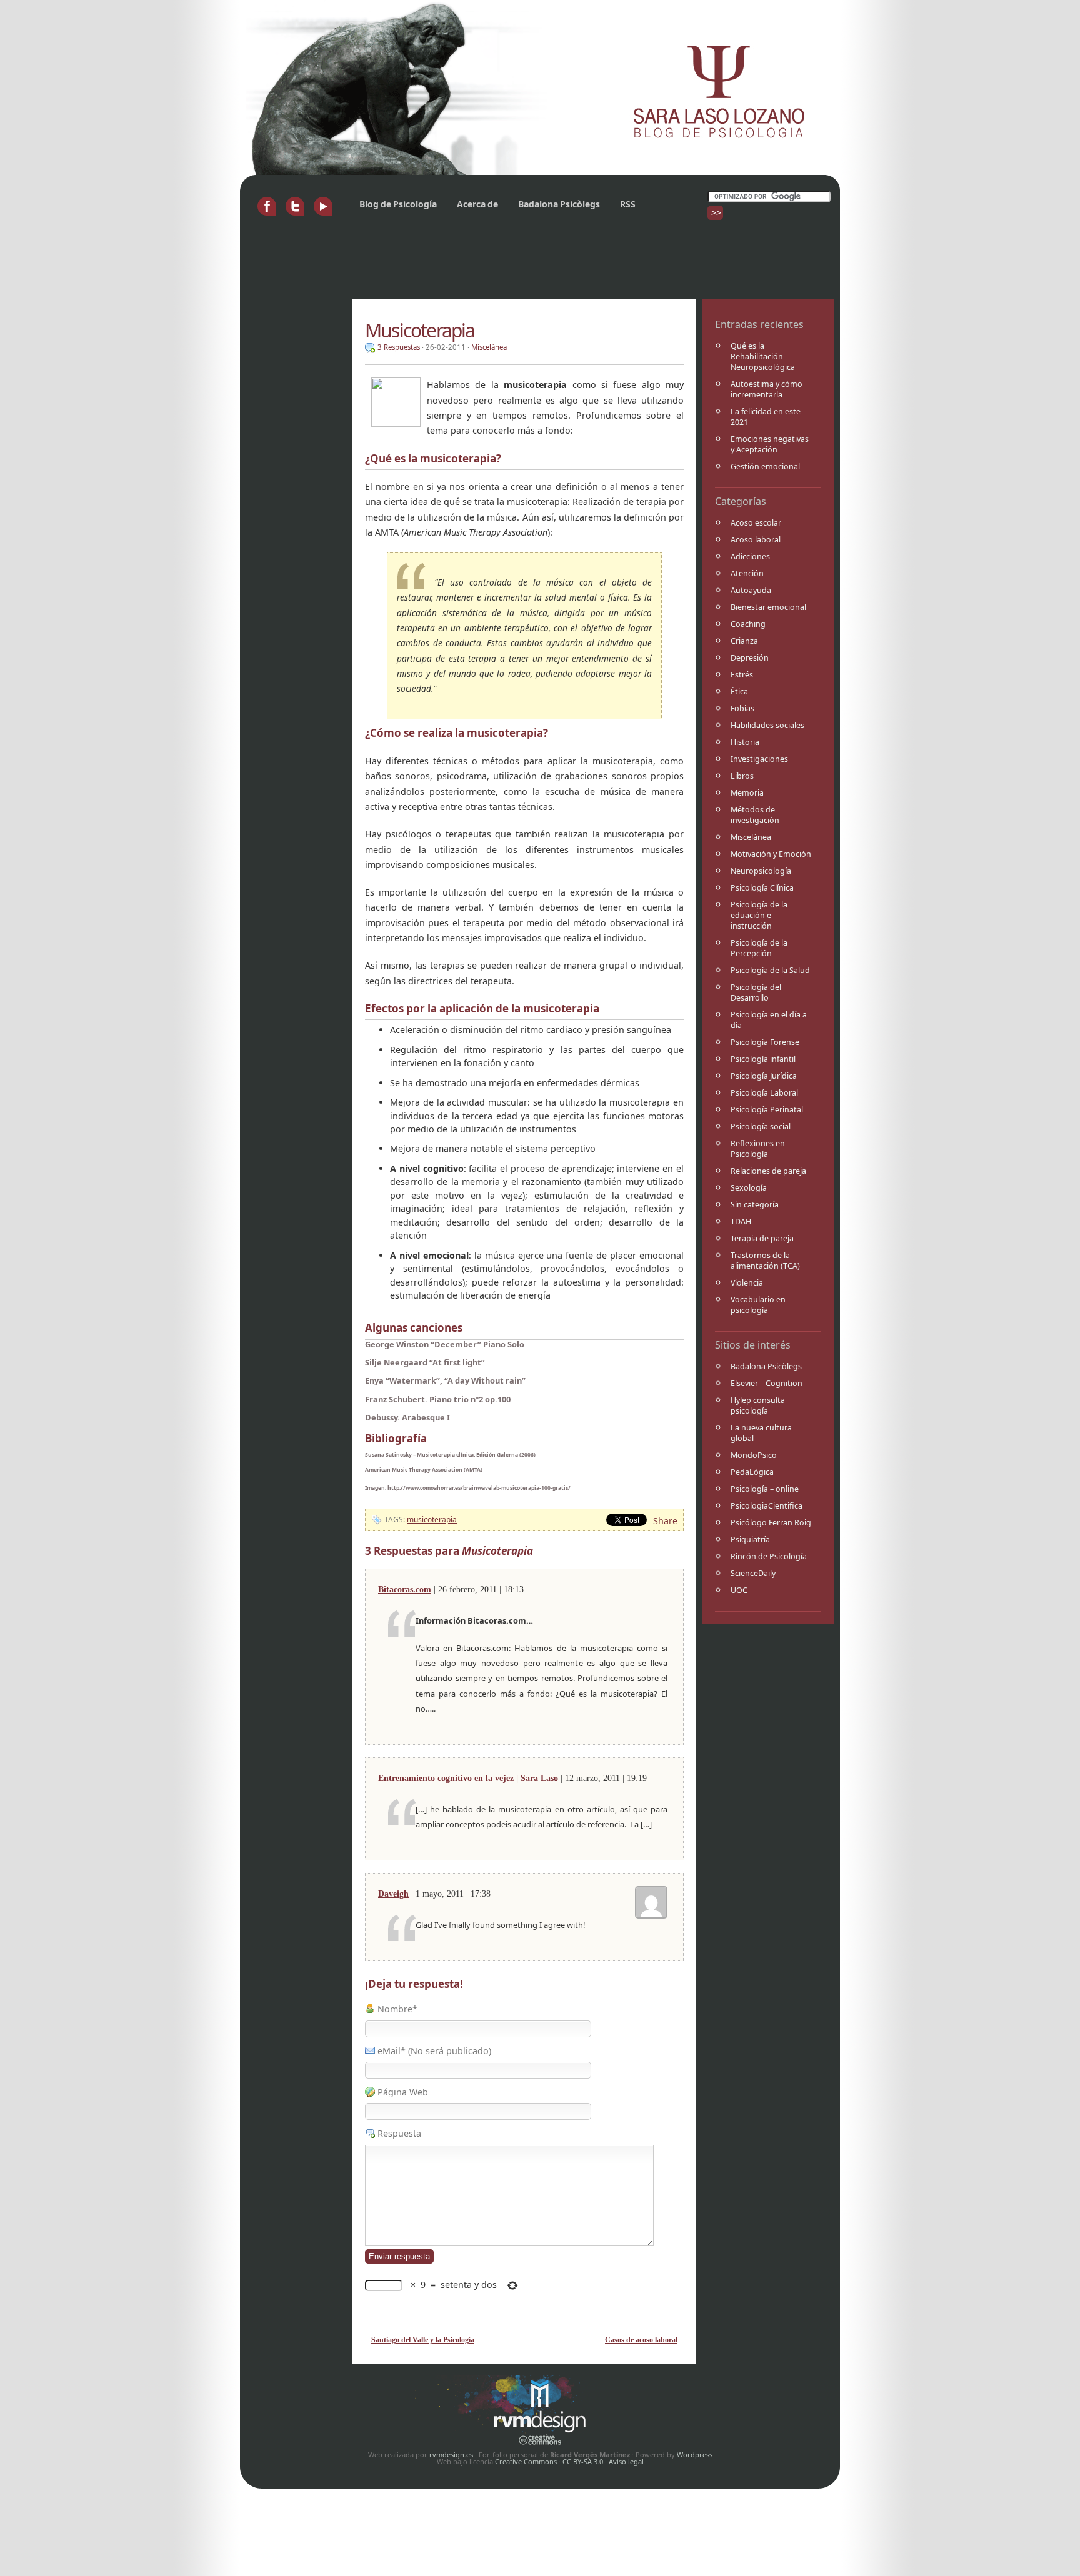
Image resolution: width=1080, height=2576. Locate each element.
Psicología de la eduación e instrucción (759, 915)
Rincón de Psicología (769, 1556)
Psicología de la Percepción (759, 948)
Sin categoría (755, 1205)
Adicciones (750, 557)
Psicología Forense (765, 1042)
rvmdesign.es (451, 2454)
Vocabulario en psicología (758, 1305)
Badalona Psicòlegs (559, 204)
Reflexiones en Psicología (758, 1149)
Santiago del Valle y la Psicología (423, 2340)
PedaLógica (752, 1472)
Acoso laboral (756, 540)
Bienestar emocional (768, 607)
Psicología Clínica (762, 888)
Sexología (749, 1188)
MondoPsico (754, 1455)
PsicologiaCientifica (767, 1506)
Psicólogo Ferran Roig (771, 1523)
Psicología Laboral (764, 1093)
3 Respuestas (399, 347)
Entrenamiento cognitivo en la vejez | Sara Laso (468, 1778)
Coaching (748, 624)
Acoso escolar (756, 523)
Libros (742, 776)
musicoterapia (432, 1520)
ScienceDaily (753, 1573)
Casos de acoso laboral (641, 2340)
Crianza (744, 641)
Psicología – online (765, 1489)
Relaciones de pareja (768, 1171)
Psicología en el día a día (769, 1020)
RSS (628, 204)
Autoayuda (751, 590)
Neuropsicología (761, 871)
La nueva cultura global (761, 1433)
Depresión (750, 658)
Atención (747, 573)
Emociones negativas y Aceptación (770, 444)
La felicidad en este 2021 (766, 417)
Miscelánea (751, 837)
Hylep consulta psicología (758, 1405)
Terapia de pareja (762, 1238)
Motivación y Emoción (771, 854)
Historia (745, 742)
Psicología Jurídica (764, 1076)
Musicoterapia (420, 330)
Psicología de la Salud (770, 970)
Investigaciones (759, 759)
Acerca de (477, 204)
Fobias (742, 708)
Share (665, 1521)
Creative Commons (526, 2461)
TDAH (741, 1221)
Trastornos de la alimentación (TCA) (765, 1261)
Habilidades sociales (767, 725)
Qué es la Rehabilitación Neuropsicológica (763, 357)
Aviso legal (626, 2461)
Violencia (747, 1283)
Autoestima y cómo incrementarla (767, 389)
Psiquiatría (750, 1540)
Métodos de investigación (755, 815)
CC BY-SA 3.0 (583, 2461)
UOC (739, 1590)
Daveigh (393, 1894)
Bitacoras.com (405, 1589)
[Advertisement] (474, 264)
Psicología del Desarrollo (756, 992)
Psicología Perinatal (767, 1110)
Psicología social (761, 1126)
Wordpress (695, 2454)
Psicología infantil (763, 1059)
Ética (739, 691)
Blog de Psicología (398, 204)
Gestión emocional (765, 467)
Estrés (742, 675)
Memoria (747, 793)
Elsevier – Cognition (767, 1383)
